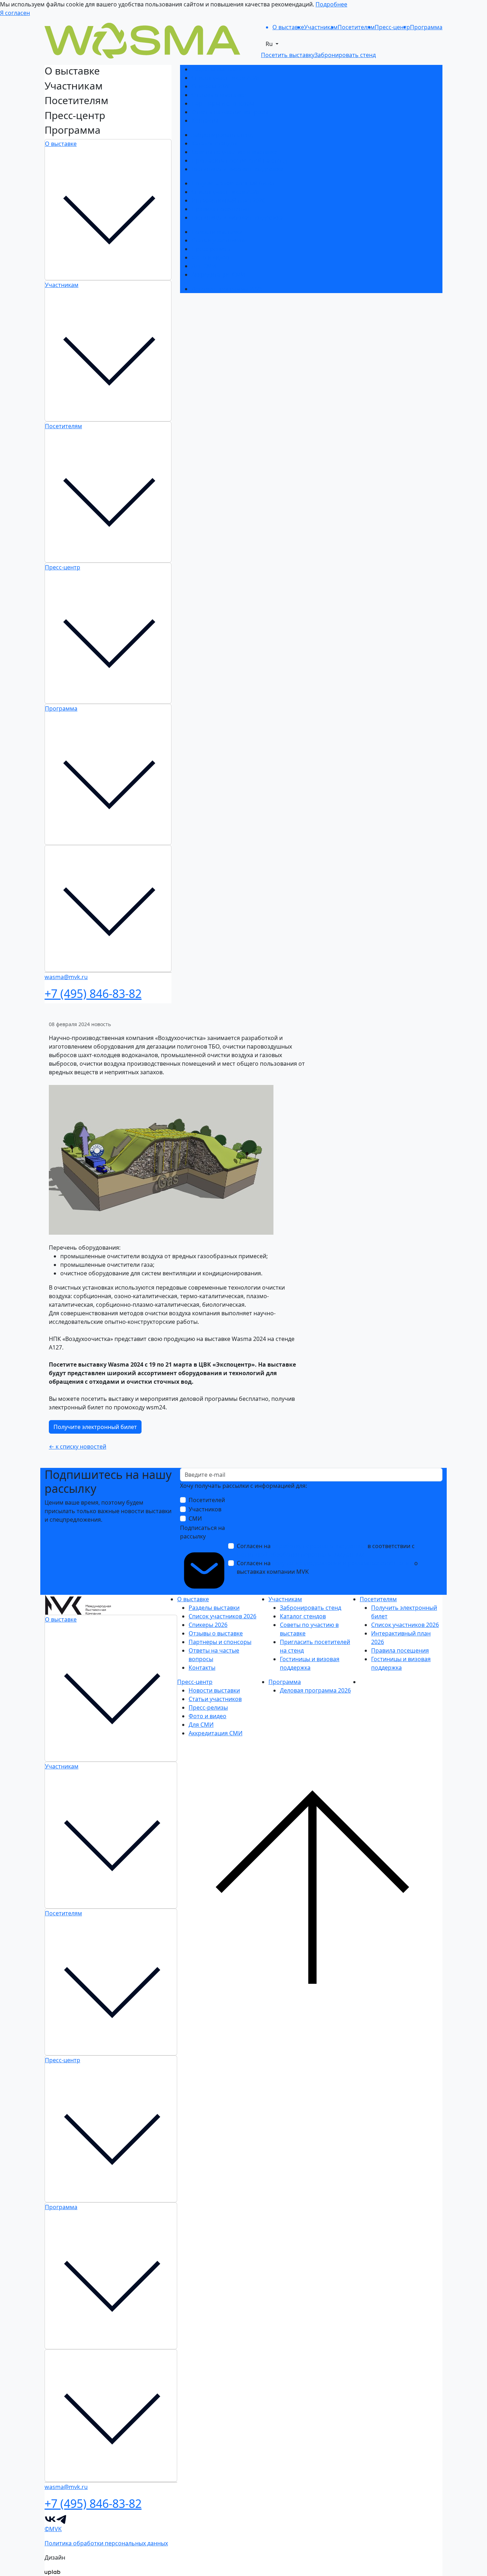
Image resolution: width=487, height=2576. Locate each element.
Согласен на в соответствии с (326, 1550)
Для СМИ (204, 266)
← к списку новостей (78, 1446)
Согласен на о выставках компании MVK (327, 1567)
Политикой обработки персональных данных (300, 1555)
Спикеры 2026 (211, 86)
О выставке (61, 144)
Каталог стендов (214, 143)
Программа (61, 708)
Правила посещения (220, 209)
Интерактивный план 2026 (228, 200)
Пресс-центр (63, 567)
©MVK (53, 2529)
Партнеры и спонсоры (223, 103)
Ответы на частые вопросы (230, 112)
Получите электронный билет (95, 1427)
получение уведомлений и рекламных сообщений (342, 1563)
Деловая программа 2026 (227, 289)
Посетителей (207, 1500)
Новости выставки (217, 232)
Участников (205, 1509)
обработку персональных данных (319, 1546)
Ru (270, 44)
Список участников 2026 (225, 78)
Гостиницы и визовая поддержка (237, 169)
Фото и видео (210, 257)
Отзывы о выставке (219, 95)
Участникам (62, 285)
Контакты (205, 121)
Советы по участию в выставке (234, 152)
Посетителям (63, 426)
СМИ (195, 1519)
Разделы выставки (217, 69)
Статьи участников (218, 240)
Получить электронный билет (233, 183)
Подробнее (331, 4)
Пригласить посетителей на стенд (239, 160)
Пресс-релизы (211, 249)
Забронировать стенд (222, 135)
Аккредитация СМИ (218, 275)
